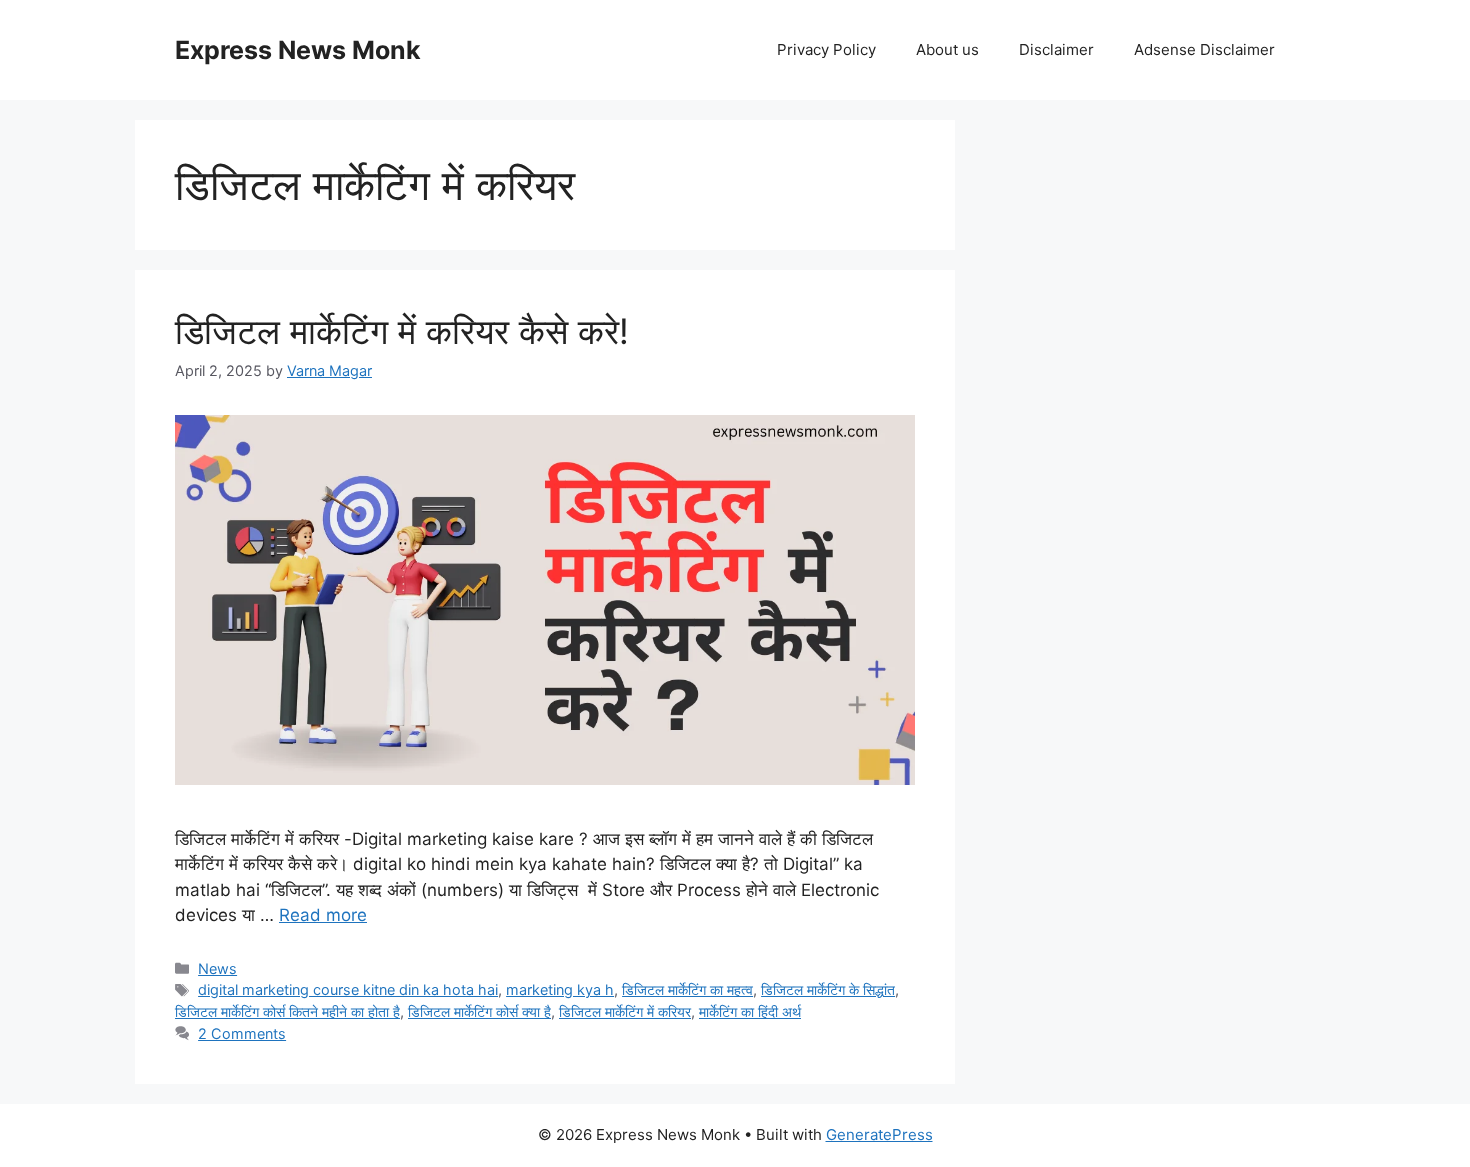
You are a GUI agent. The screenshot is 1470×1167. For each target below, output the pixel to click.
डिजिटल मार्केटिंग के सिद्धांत (828, 989)
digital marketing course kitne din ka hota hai (348, 989)
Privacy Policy (826, 49)
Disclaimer (1056, 49)
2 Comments (242, 1033)
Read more (323, 915)
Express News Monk (298, 50)
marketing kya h (560, 989)
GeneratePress (879, 1134)
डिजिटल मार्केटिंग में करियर (625, 1011)
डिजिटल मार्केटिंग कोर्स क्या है (479, 1011)
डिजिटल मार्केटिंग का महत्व (687, 989)
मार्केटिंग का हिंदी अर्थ (750, 1011)
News (217, 968)
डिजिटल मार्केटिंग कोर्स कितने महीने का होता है (287, 1011)
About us (947, 49)
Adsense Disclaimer (1204, 49)
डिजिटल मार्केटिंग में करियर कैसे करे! (402, 331)
